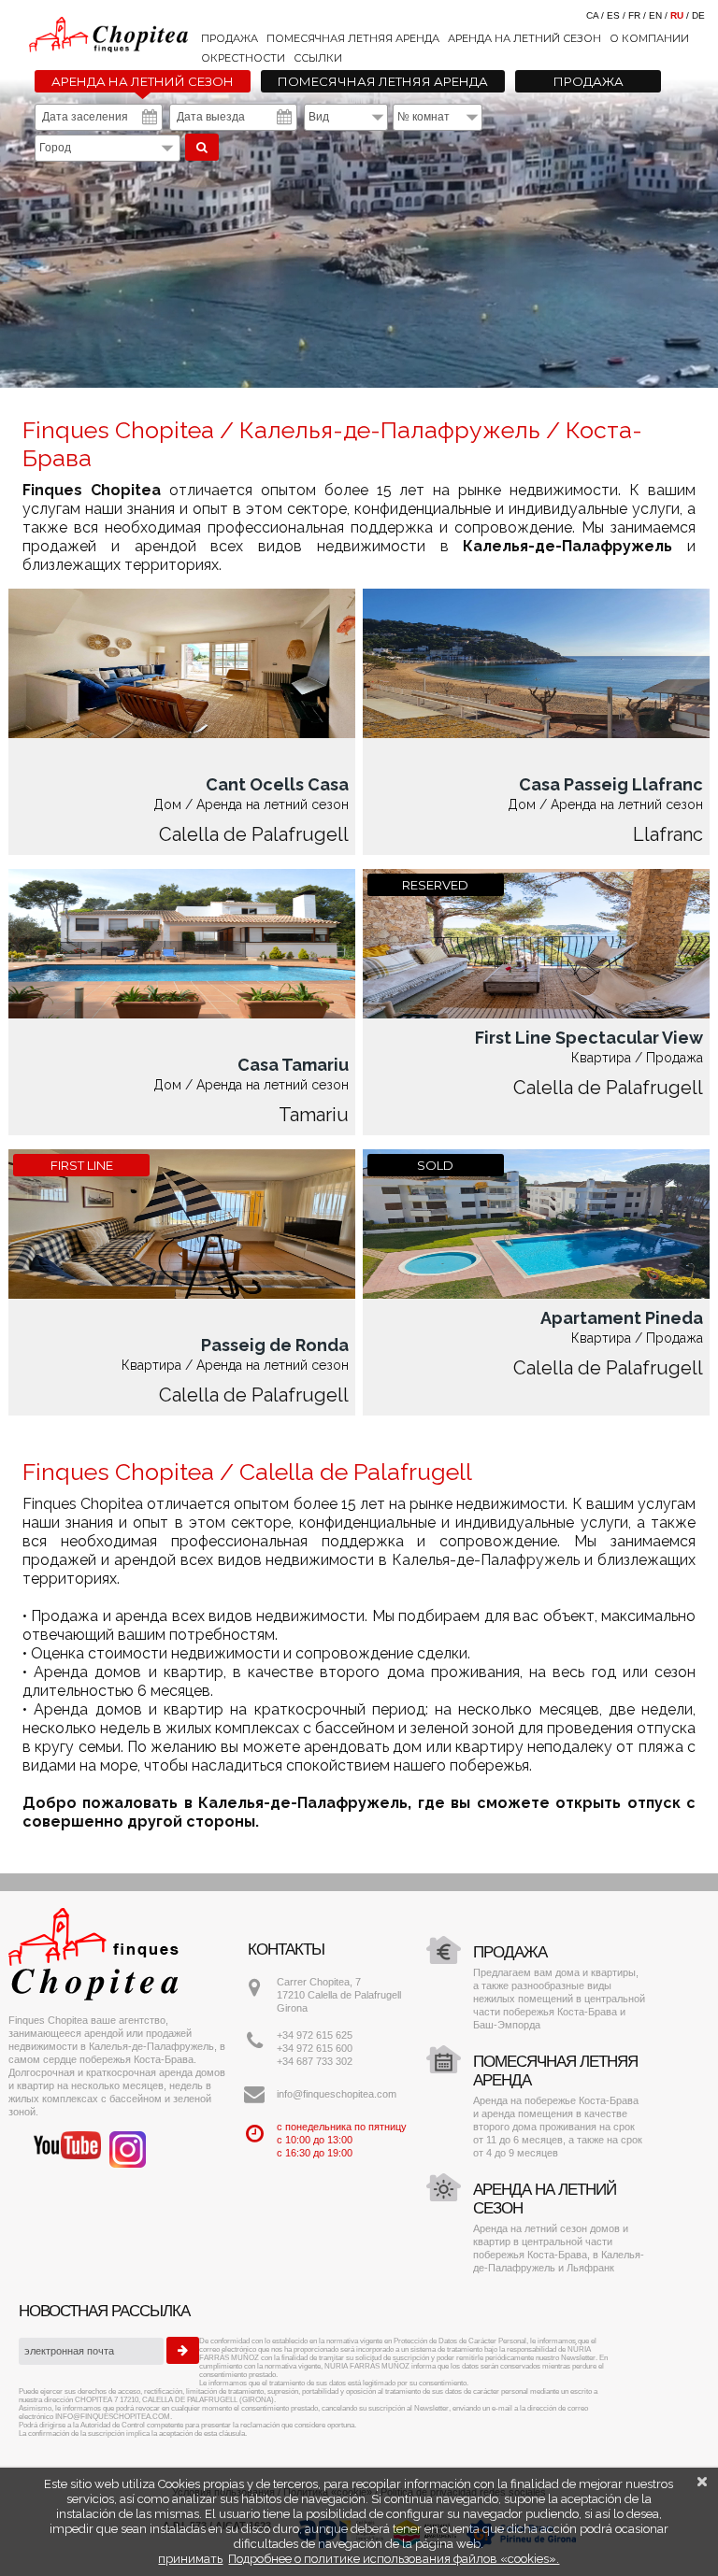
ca (592, 15)
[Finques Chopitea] (359, 28)
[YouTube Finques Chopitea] (67, 2145)
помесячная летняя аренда (353, 38)
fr (634, 15)
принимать (190, 2559)
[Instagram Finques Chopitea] (128, 2148)
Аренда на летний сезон (524, 38)
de (698, 15)
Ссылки (318, 58)
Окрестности (243, 58)
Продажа (230, 38)
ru (677, 15)
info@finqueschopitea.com (337, 2094)
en (655, 15)
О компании (649, 38)
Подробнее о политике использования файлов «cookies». (394, 2559)
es (613, 15)
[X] (702, 2482)
